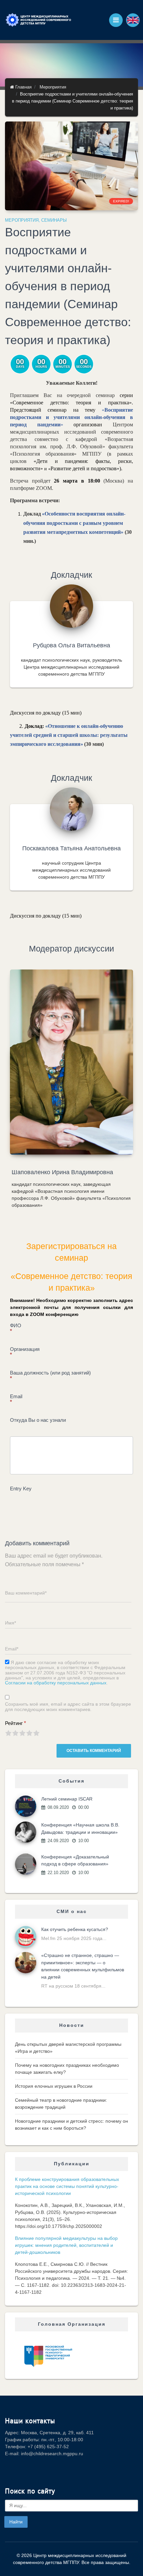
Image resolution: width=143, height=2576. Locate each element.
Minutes (63, 367)
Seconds (84, 367)
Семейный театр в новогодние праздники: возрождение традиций (61, 2104)
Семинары (54, 220)
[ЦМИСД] (38, 20)
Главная (23, 87)
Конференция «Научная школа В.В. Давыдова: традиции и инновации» (80, 1828)
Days (20, 367)
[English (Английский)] (133, 20)
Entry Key (21, 1489)
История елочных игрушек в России (54, 2086)
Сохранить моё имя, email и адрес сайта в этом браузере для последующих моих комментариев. (68, 1707)
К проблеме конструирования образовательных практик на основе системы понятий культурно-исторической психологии (67, 2186)
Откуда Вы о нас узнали (38, 1420)
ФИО (16, 1328)
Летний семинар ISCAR (67, 1799)
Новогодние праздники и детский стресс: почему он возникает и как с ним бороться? (71, 2125)
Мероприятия (53, 87)
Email (16, 1399)
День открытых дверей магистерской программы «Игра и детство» (68, 2048)
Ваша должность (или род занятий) (50, 1376)
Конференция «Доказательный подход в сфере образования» (75, 1860)
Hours (41, 367)
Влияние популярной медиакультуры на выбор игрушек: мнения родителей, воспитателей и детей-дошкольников (66, 2245)
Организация (25, 1352)
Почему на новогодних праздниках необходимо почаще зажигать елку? (67, 2069)
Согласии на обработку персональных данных (56, 1683)
